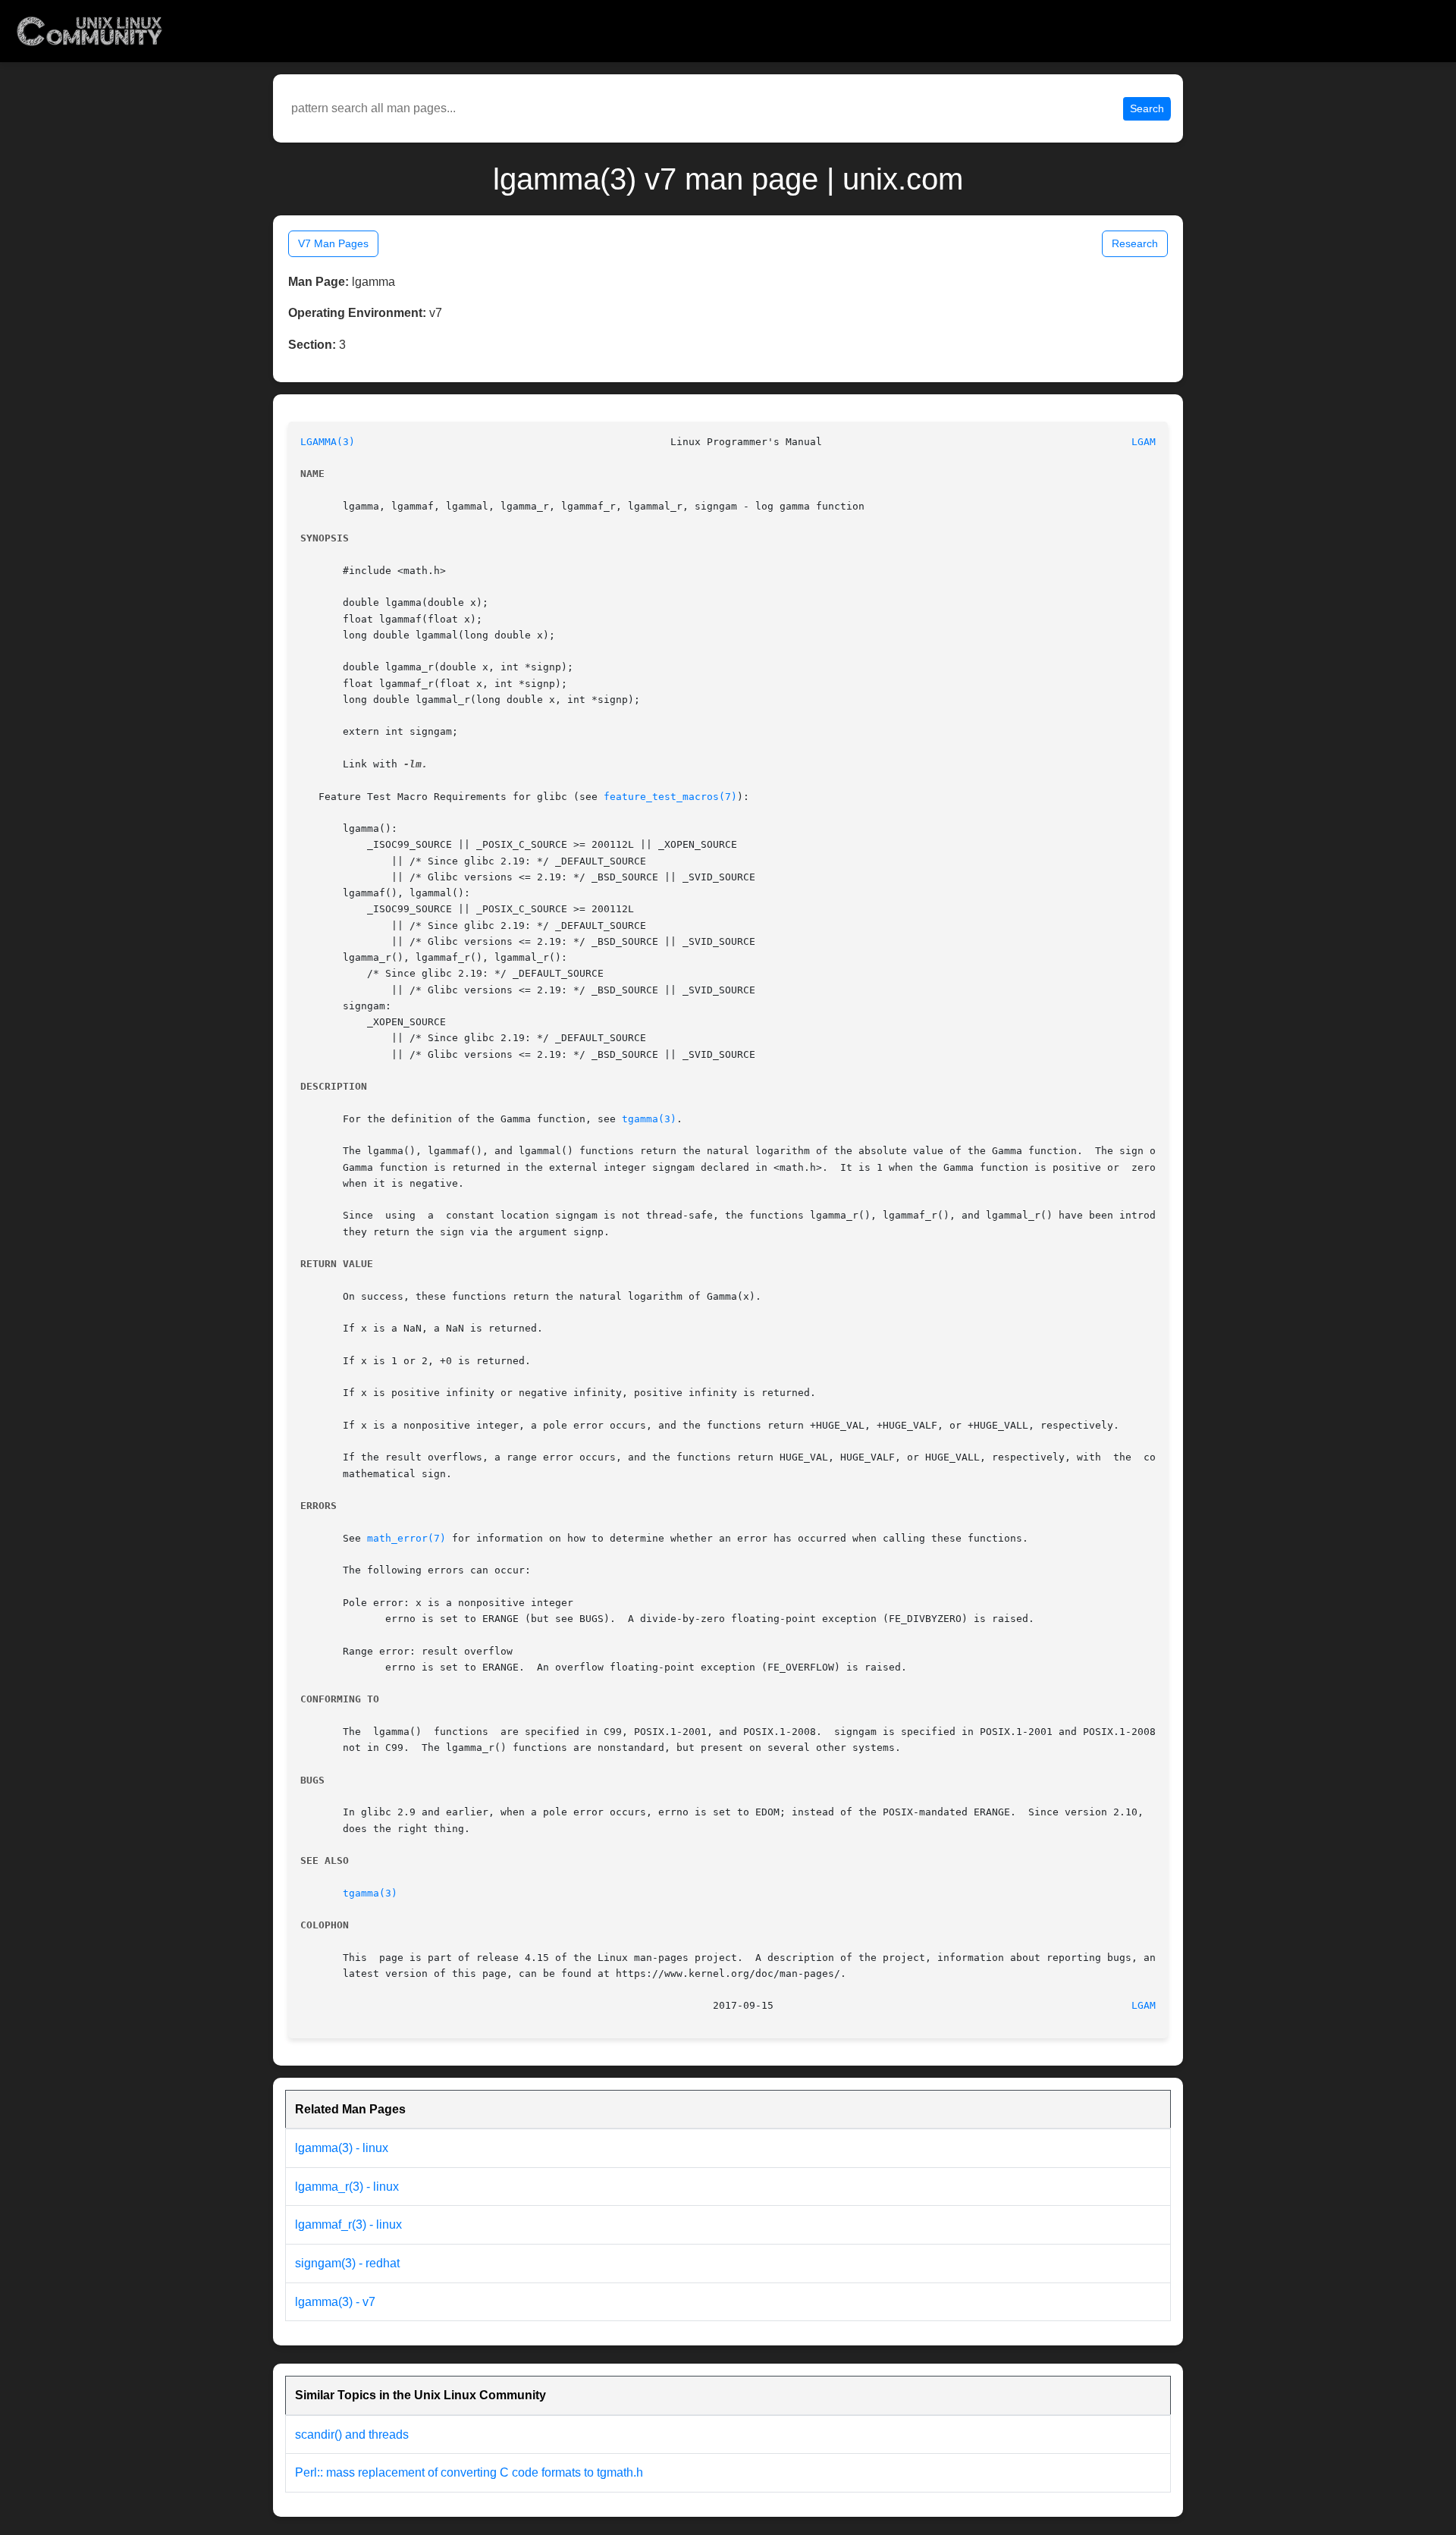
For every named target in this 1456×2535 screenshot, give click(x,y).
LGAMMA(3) (328, 442)
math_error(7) (406, 1538)
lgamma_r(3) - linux (347, 2187)
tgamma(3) (649, 1119)
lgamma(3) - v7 (335, 2302)
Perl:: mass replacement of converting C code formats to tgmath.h (469, 2472)
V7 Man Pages (333, 243)
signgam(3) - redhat (347, 2263)
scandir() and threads (352, 2435)
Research (1135, 243)
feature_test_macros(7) (670, 797)
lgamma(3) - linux (342, 2148)
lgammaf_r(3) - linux (348, 2224)
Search (1147, 108)
